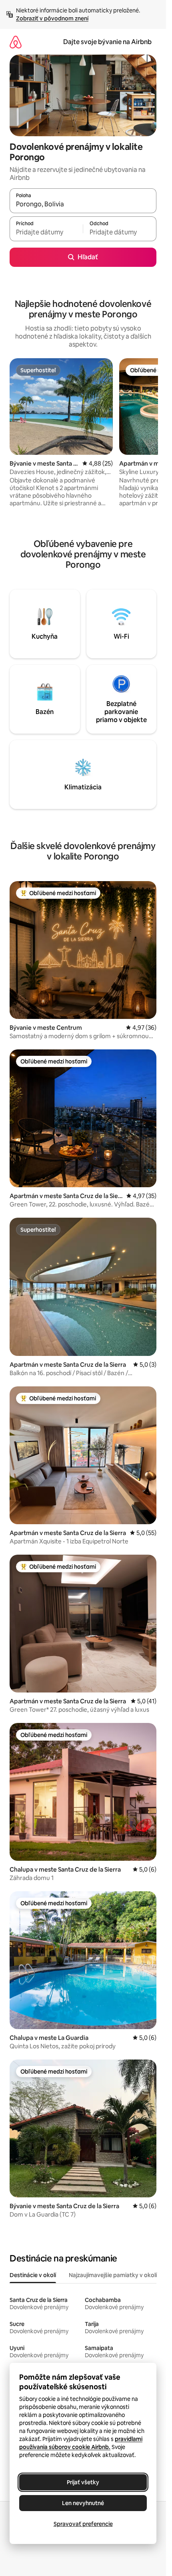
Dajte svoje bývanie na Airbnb (107, 42)
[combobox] (83, 204)
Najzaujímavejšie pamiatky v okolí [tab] (113, 2275)
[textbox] (46, 232)
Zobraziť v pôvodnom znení (52, 18)
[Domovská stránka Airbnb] (16, 42)
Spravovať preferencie (83, 2524)
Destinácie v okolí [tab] (33, 2275)
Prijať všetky (83, 2482)
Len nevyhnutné (83, 2503)
